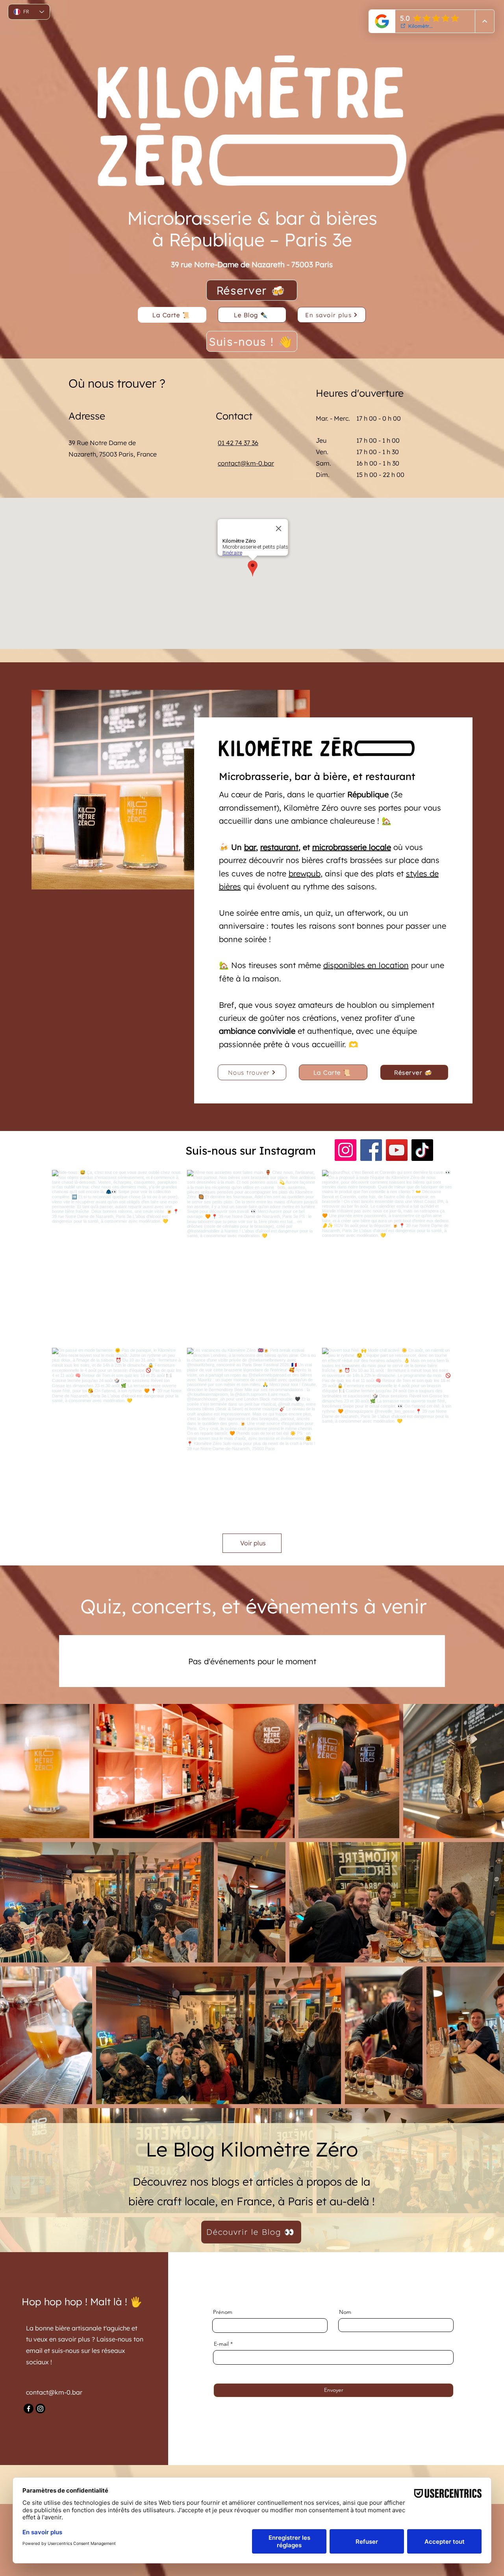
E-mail (221, 2344)
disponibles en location (366, 965)
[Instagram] (346, 1150)
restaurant (279, 847)
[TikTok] (422, 1150)
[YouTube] (397, 1150)
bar (250, 847)
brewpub (305, 873)
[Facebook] (371, 1150)
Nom (345, 2312)
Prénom (223, 2312)
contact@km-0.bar (246, 463)
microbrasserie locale (352, 847)
